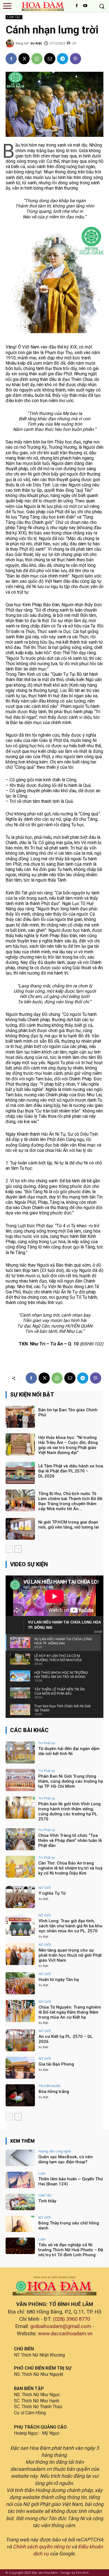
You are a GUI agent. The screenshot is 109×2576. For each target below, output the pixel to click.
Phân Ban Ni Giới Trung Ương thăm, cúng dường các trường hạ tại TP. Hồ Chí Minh (71, 1781)
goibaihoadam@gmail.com (61, 2326)
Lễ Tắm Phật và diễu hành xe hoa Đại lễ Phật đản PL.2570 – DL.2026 (71, 1471)
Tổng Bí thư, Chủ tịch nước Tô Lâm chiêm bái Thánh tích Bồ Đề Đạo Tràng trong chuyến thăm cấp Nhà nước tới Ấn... (70, 1501)
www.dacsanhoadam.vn (65, 2334)
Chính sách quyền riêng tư (42, 2547)
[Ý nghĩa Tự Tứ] (20, 1897)
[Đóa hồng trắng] (20, 2095)
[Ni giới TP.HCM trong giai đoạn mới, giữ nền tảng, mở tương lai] (20, 1529)
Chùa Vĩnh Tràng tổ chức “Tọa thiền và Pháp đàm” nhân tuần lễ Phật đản (70, 1840)
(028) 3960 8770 (72, 2319)
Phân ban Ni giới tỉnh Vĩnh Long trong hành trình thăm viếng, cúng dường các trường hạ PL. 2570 (69, 1811)
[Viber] (75, 59)
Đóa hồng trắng (54, 2092)
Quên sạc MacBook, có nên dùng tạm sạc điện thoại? (66, 2159)
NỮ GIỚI (45, 1888)
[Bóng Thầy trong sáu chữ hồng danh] (20, 2224)
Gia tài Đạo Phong (56, 2064)
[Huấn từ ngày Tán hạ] (20, 1983)
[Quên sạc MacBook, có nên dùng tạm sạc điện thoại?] (20, 2158)
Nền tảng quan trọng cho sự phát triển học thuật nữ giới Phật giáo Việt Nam (70, 1955)
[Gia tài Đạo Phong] (20, 2068)
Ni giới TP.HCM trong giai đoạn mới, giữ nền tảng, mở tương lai (69, 1525)
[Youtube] (85, 6)
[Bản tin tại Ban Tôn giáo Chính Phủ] (20, 1417)
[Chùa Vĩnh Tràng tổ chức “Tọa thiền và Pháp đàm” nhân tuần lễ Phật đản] (20, 1839)
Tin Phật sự (47, 1743)
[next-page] (18, 1549)
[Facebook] (77, 6)
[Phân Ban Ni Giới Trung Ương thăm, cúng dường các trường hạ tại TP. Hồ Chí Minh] (20, 1780)
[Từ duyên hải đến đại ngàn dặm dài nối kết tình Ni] (20, 1752)
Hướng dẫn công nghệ (54, 2151)
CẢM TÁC (14, 17)
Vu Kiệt (36, 43)
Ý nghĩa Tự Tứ (52, 1893)
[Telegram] (63, 59)
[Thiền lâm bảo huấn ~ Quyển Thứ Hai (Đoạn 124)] (20, 2180)
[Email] (50, 59)
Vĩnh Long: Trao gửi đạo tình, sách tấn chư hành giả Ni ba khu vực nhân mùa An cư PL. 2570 (70, 1926)
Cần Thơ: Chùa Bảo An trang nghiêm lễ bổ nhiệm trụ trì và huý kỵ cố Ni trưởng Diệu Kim (70, 1868)
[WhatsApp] (37, 59)
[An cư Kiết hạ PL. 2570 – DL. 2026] (20, 2040)
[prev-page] (9, 1549)
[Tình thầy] (20, 2202)
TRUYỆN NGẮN (49, 2086)
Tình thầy (47, 2201)
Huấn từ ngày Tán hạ (59, 1980)
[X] (24, 59)
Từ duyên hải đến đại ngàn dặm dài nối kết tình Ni (69, 1751)
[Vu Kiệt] (11, 43)
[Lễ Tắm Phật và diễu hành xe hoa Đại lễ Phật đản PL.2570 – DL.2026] (20, 1473)
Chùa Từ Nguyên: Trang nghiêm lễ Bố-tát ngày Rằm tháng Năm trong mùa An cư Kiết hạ (70, 2012)
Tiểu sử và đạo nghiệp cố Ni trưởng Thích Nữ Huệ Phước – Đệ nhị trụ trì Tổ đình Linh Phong (71, 2250)
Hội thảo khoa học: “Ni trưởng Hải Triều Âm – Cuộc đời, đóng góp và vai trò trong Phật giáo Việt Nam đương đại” (68, 1445)
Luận (42, 2173)
